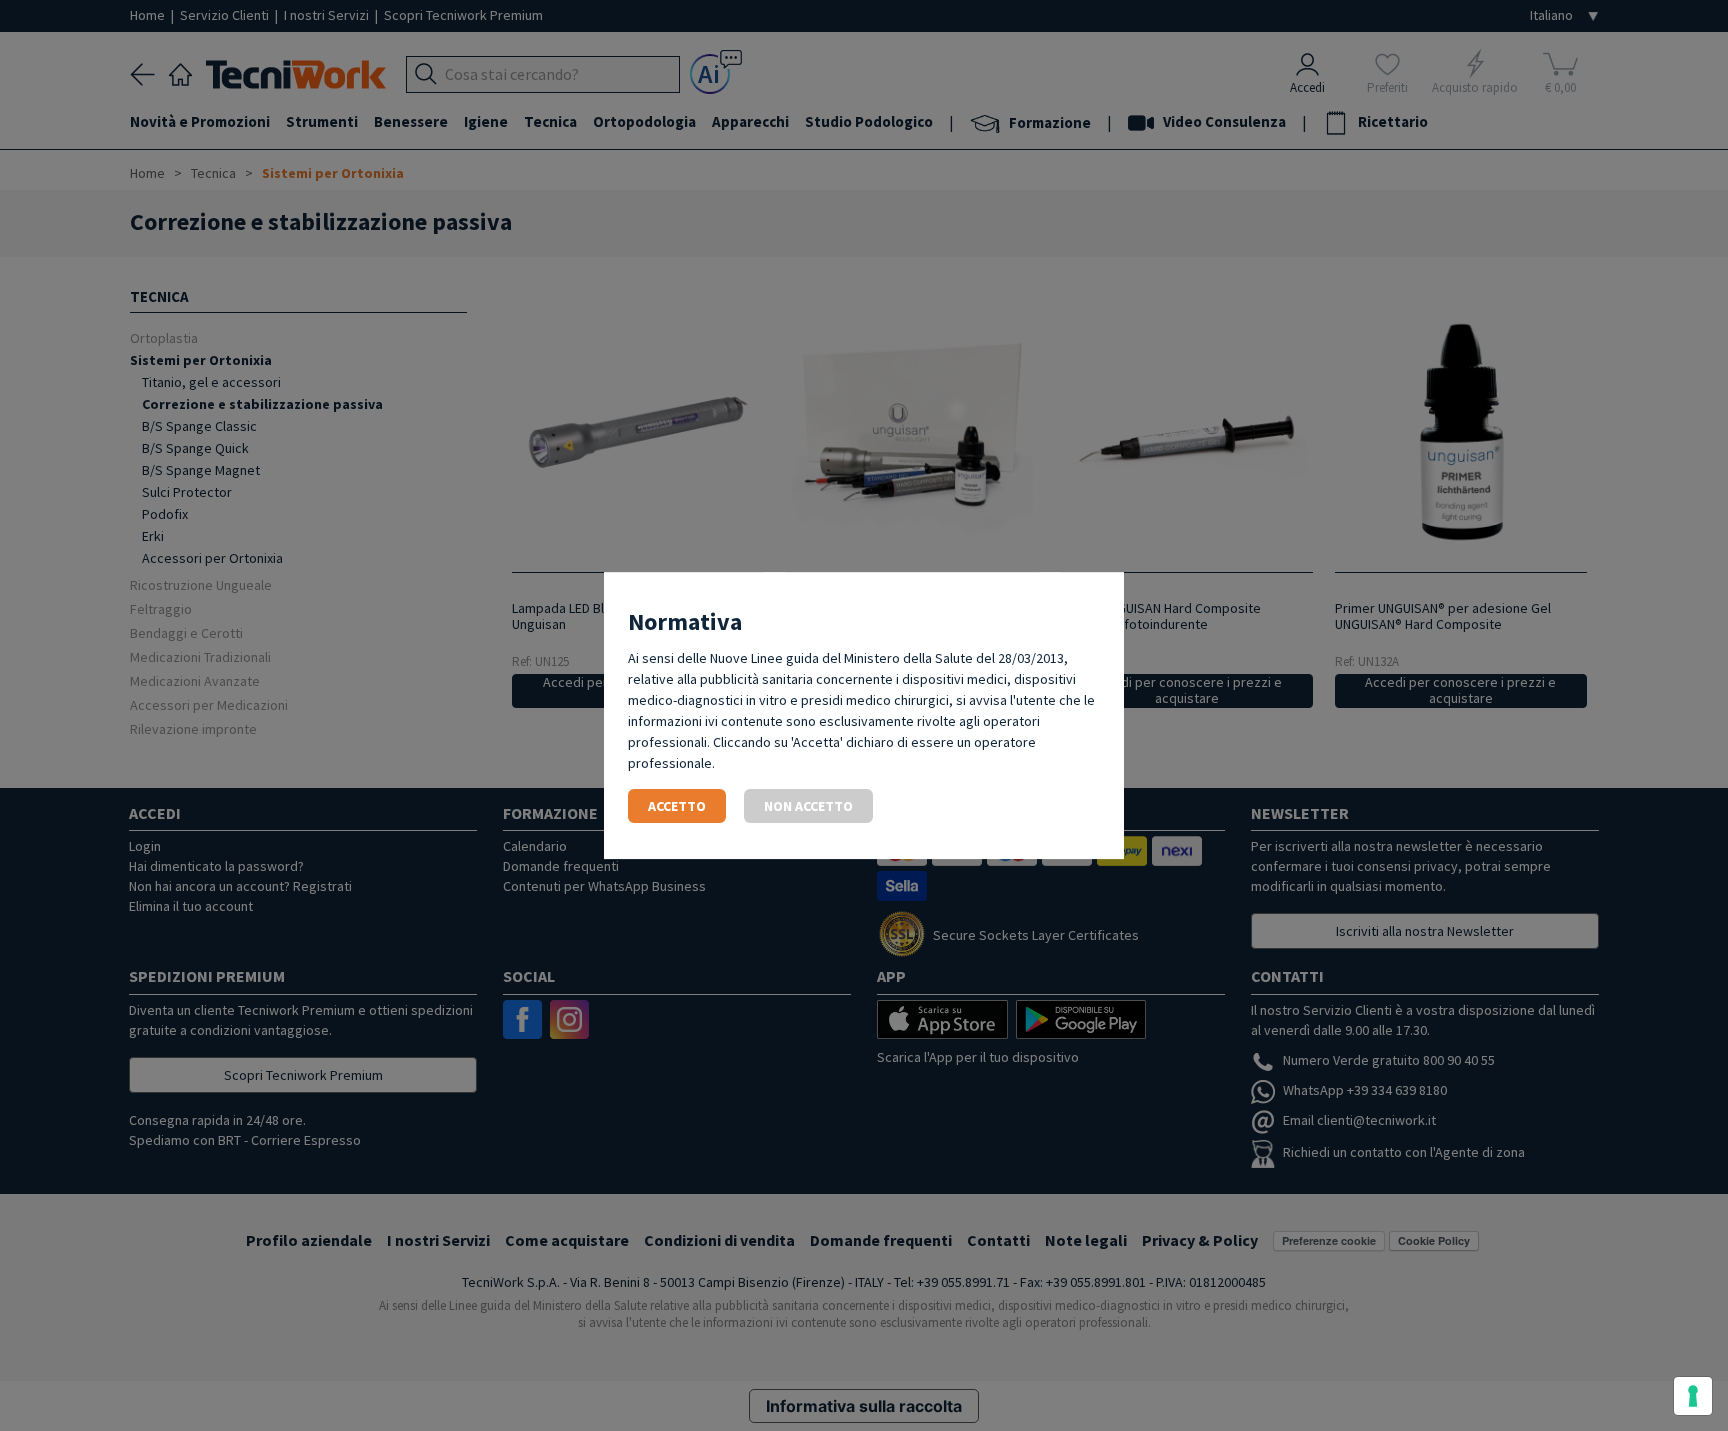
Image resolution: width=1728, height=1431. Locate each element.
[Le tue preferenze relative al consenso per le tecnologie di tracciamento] (1693, 1396)
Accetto (677, 806)
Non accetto (808, 806)
